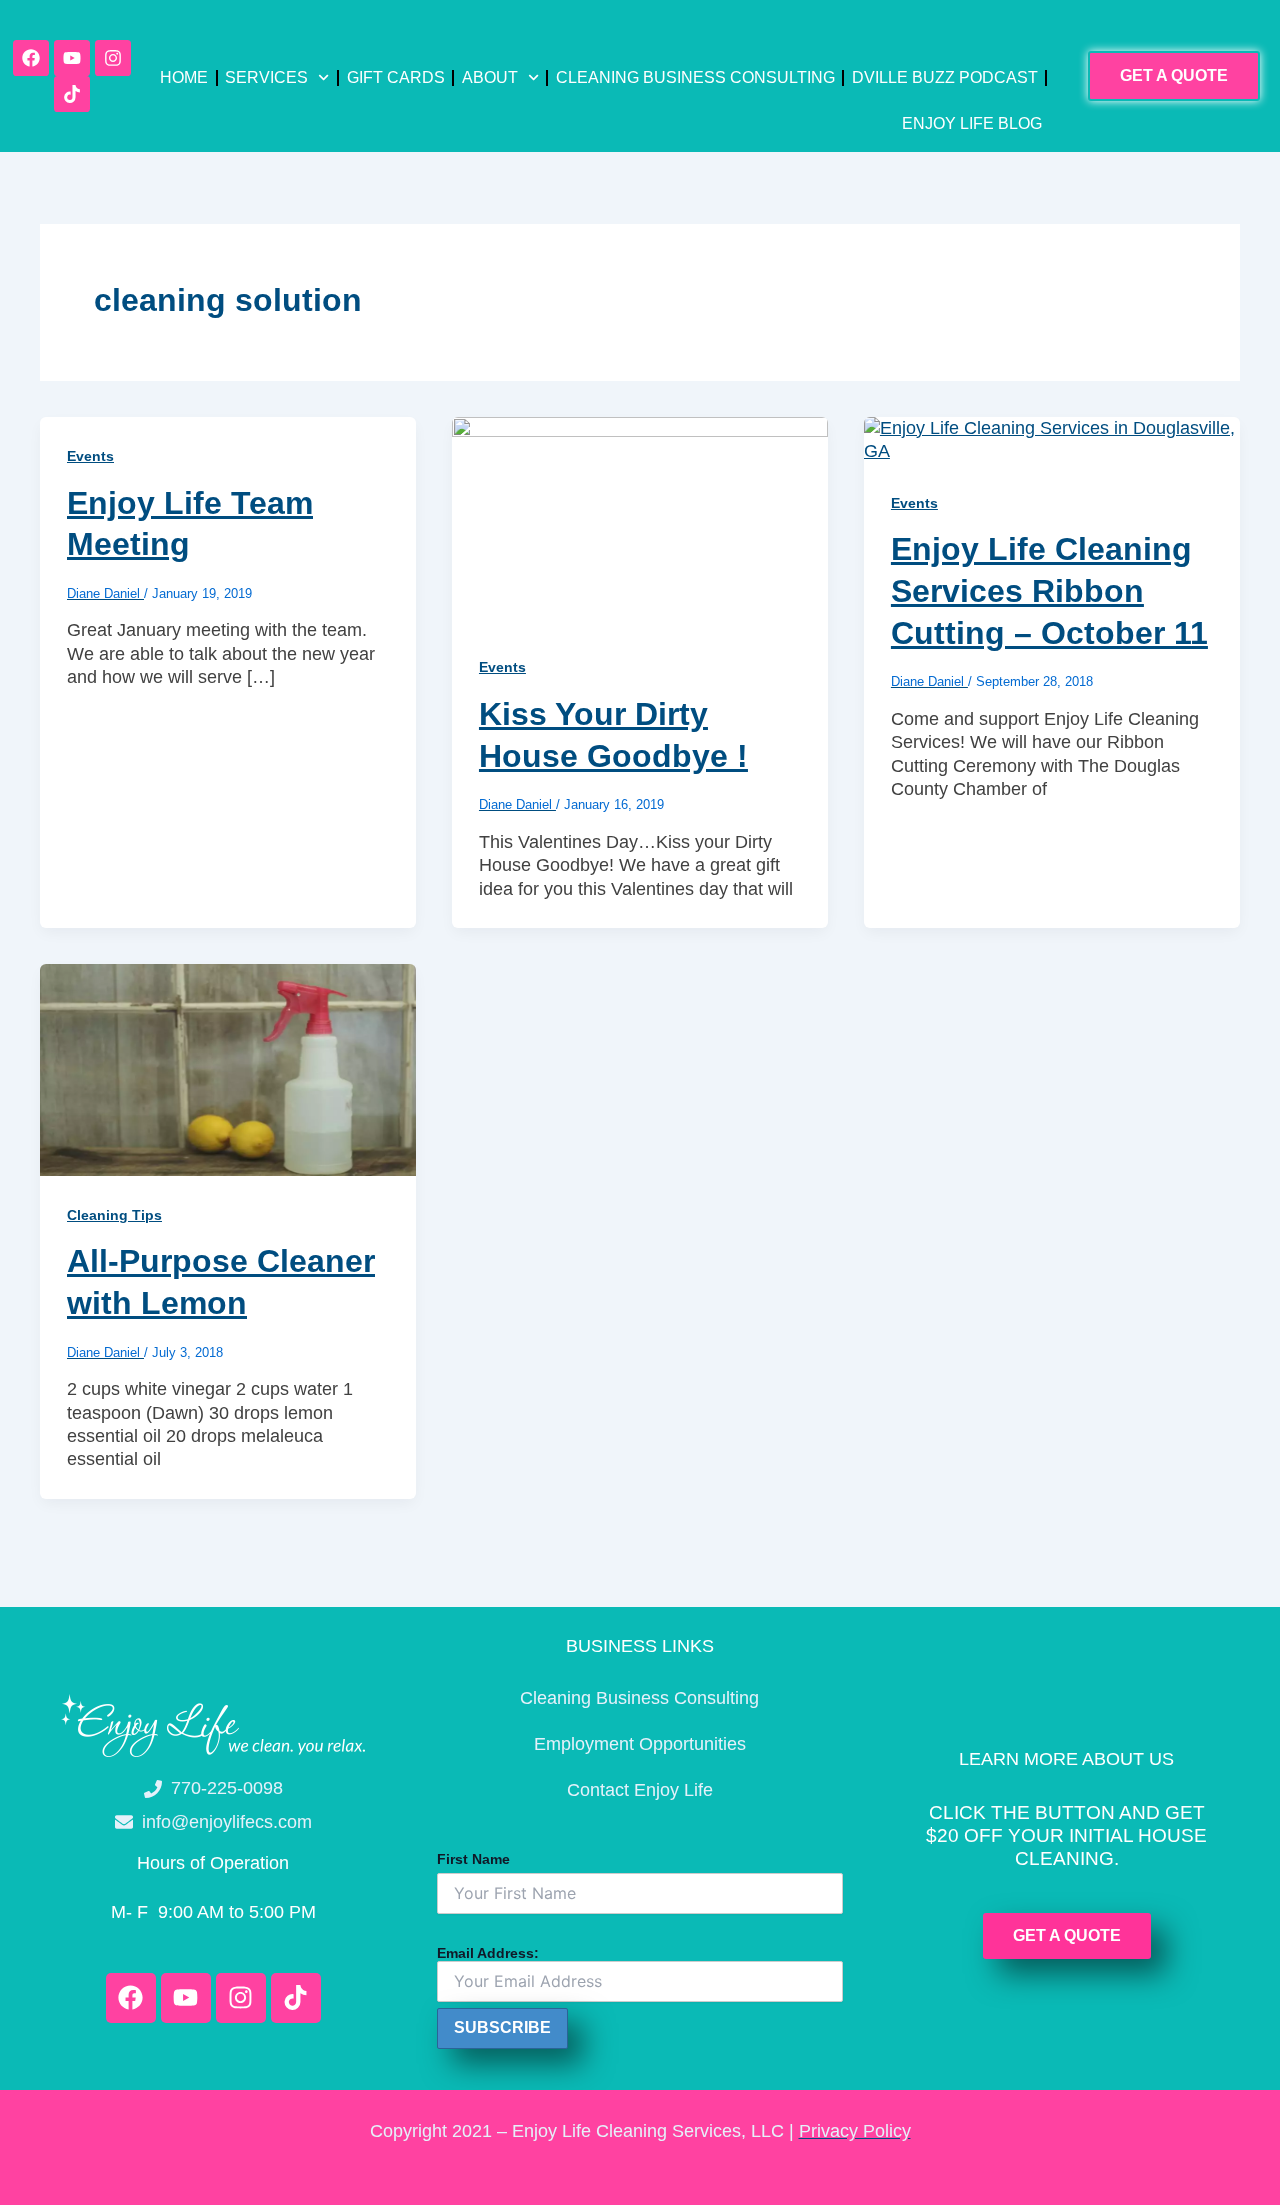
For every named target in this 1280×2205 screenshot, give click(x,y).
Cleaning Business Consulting (695, 77)
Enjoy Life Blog (972, 123)
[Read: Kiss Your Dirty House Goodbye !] (640, 521)
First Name (473, 1859)
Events (90, 456)
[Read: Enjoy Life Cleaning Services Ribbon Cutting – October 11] (1052, 439)
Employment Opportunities (640, 1744)
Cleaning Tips (114, 1215)
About (490, 77)
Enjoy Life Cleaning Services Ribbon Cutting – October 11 (1049, 590)
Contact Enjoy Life (640, 1790)
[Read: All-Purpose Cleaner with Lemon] (228, 1069)
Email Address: (488, 1953)
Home (184, 77)
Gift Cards (396, 77)
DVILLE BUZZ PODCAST (945, 77)
